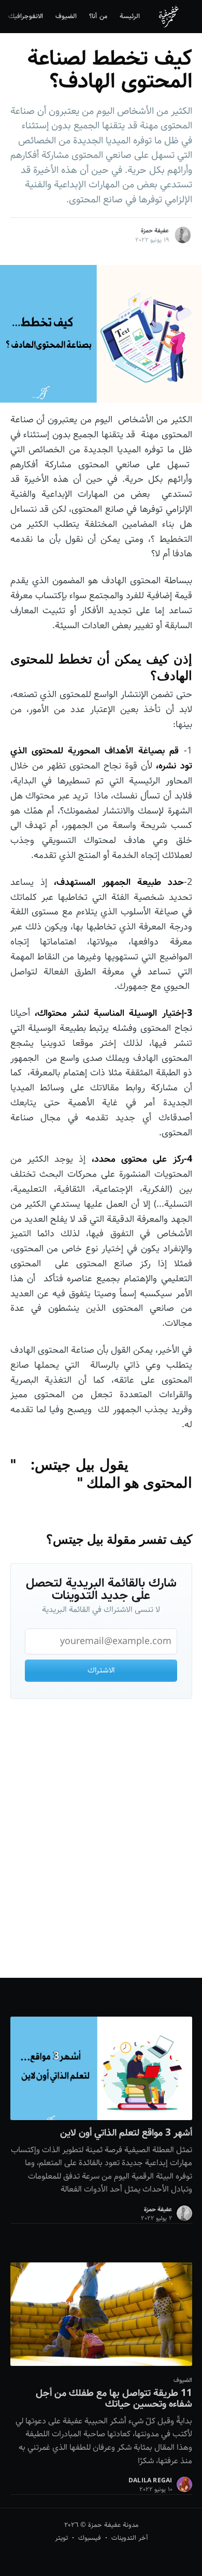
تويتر (61, 2538)
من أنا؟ (98, 16)
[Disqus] (101, 1841)
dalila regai (150, 2481)
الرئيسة (130, 16)
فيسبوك (90, 2538)
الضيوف (66, 16)
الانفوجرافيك (26, 16)
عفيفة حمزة (155, 231)
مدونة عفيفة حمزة (112, 2525)
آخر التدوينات (129, 2538)
